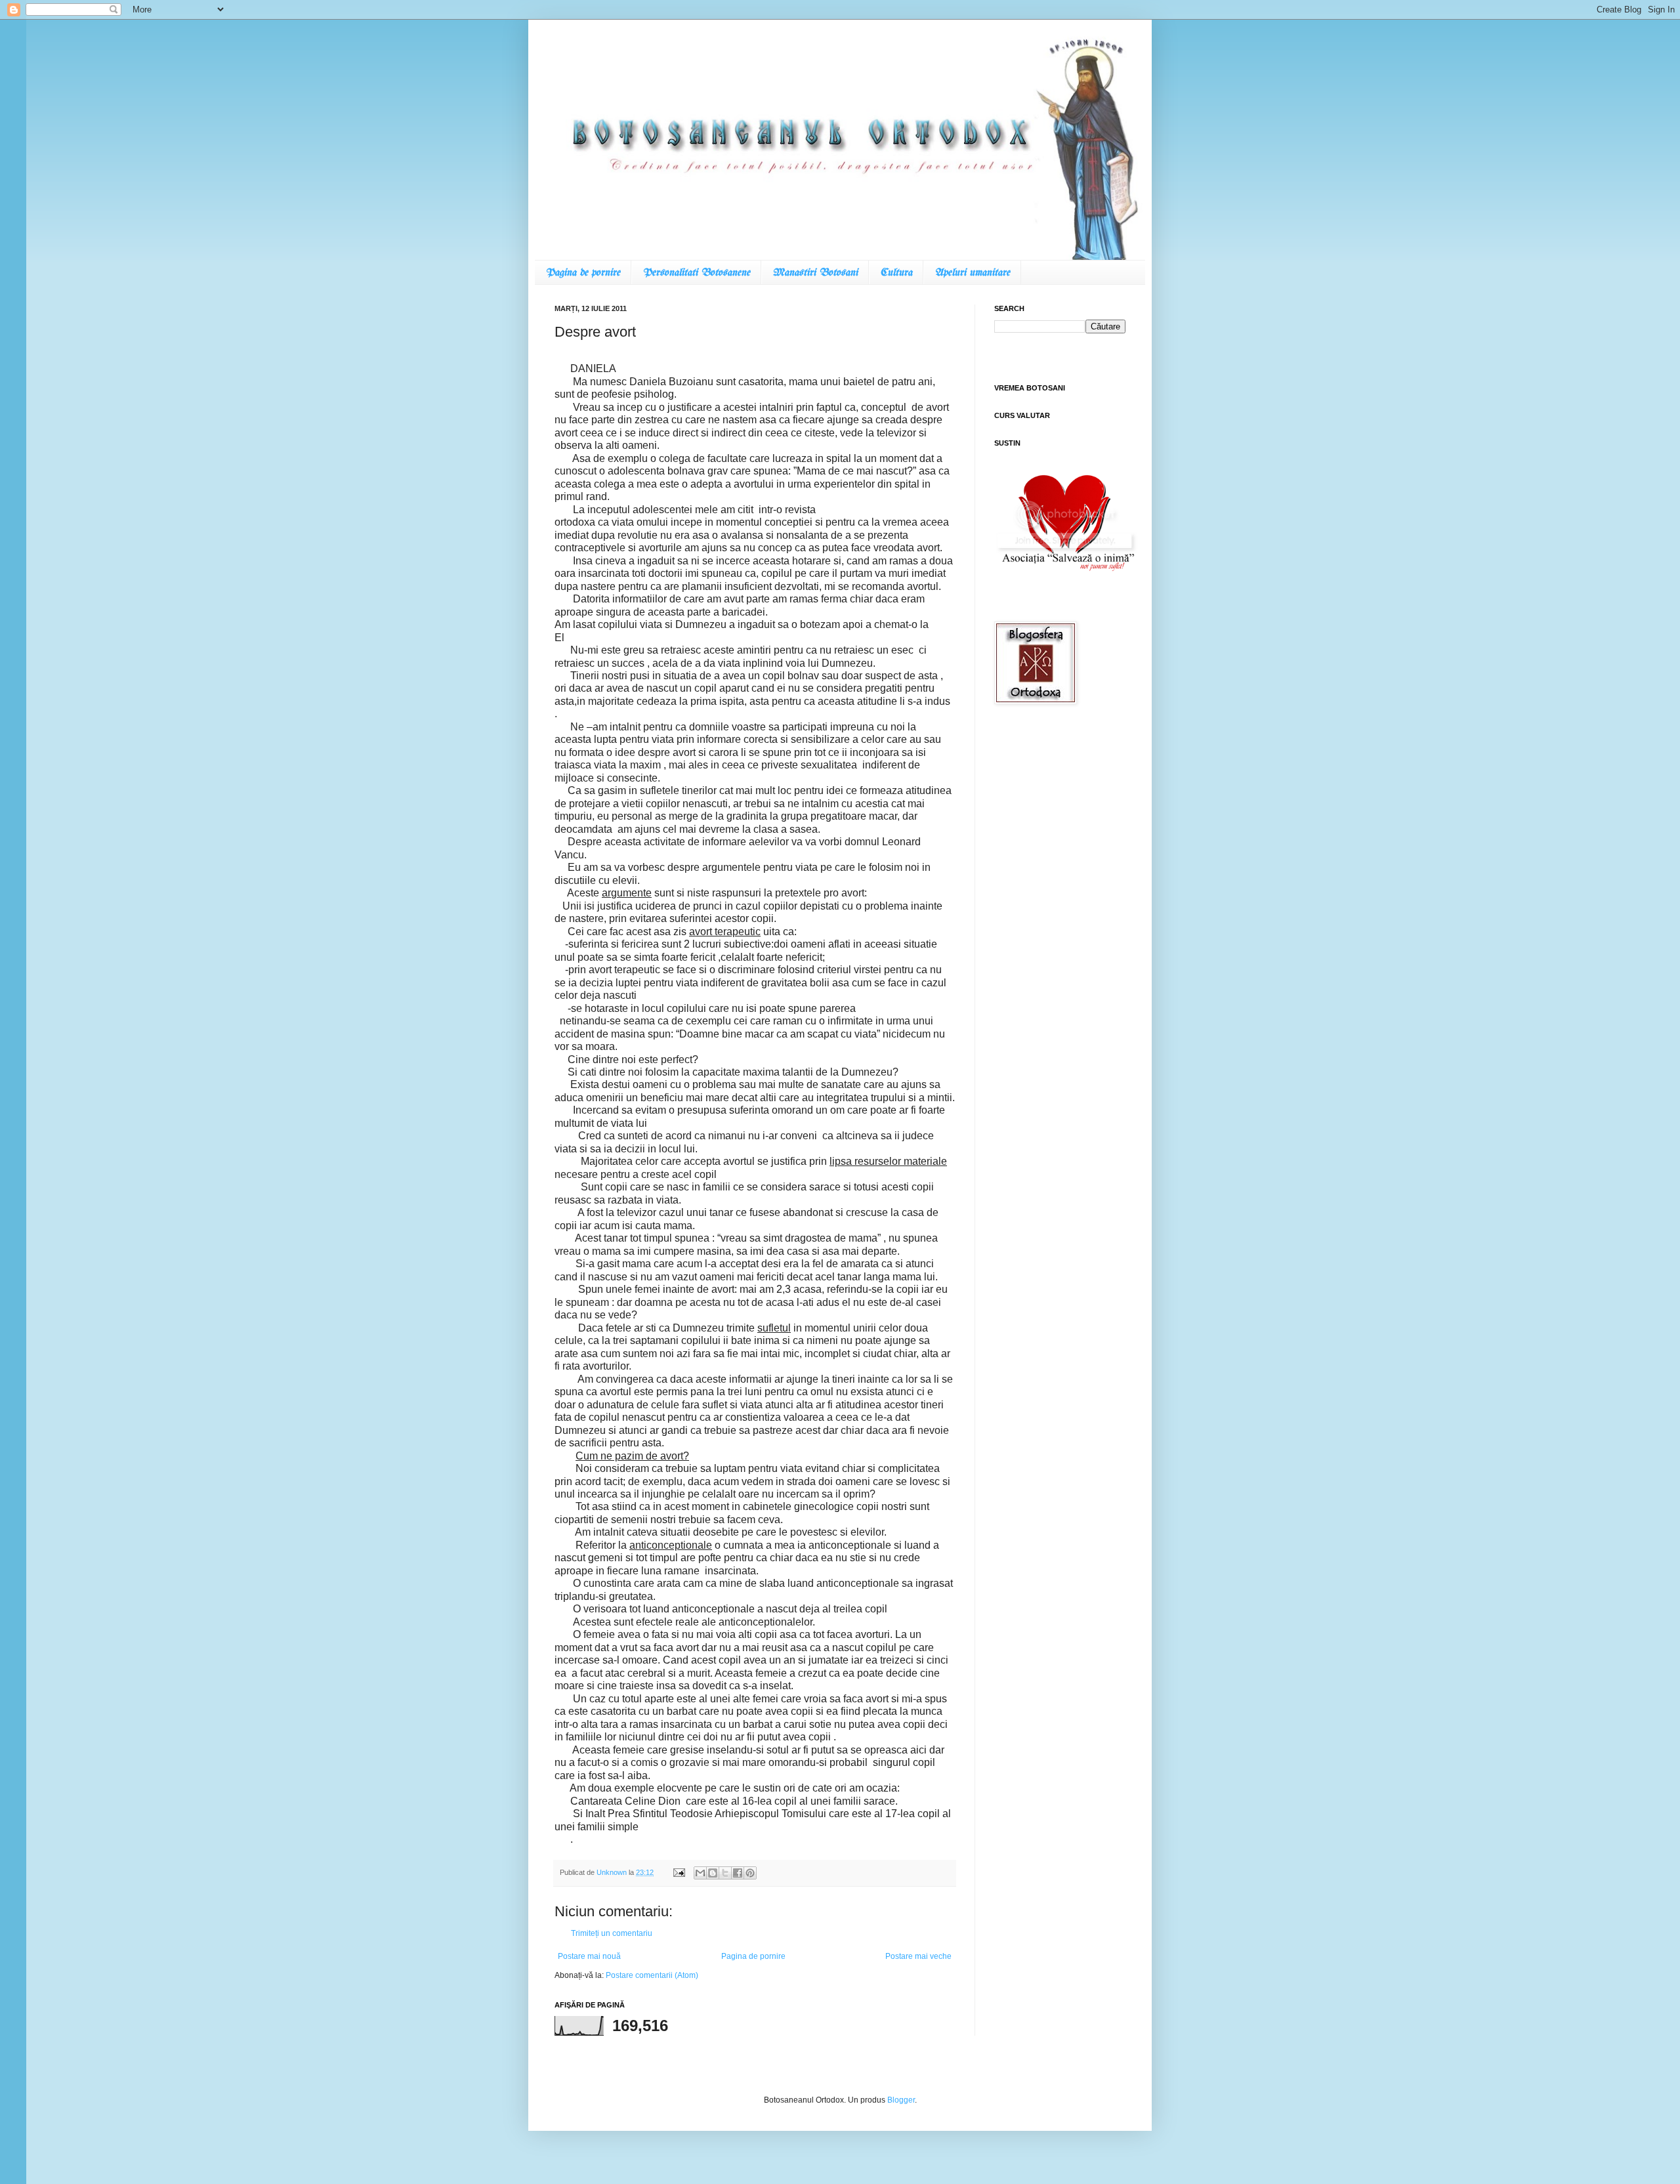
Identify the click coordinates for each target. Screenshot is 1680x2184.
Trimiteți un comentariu (612, 1933)
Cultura (896, 273)
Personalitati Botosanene (696, 273)
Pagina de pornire (583, 273)
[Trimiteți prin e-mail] (700, 1873)
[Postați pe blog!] (713, 1873)
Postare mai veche (918, 1956)
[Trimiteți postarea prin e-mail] (679, 1872)
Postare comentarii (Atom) (652, 1975)
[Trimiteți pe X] (725, 1873)
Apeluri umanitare (972, 273)
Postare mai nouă (589, 1956)
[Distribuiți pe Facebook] (738, 1873)
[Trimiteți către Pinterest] (750, 1873)
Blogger (901, 2100)
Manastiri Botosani (815, 273)
